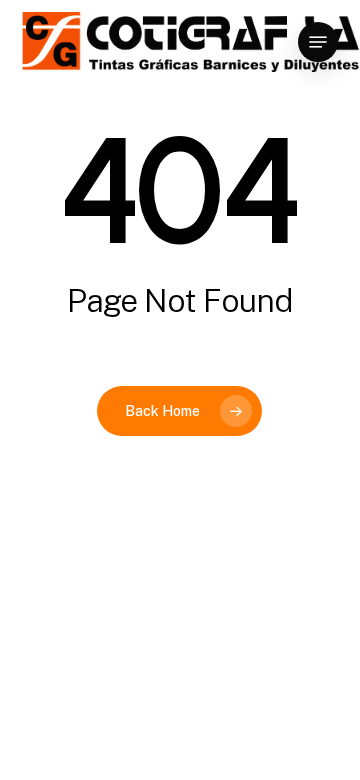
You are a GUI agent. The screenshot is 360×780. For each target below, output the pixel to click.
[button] (318, 42)
